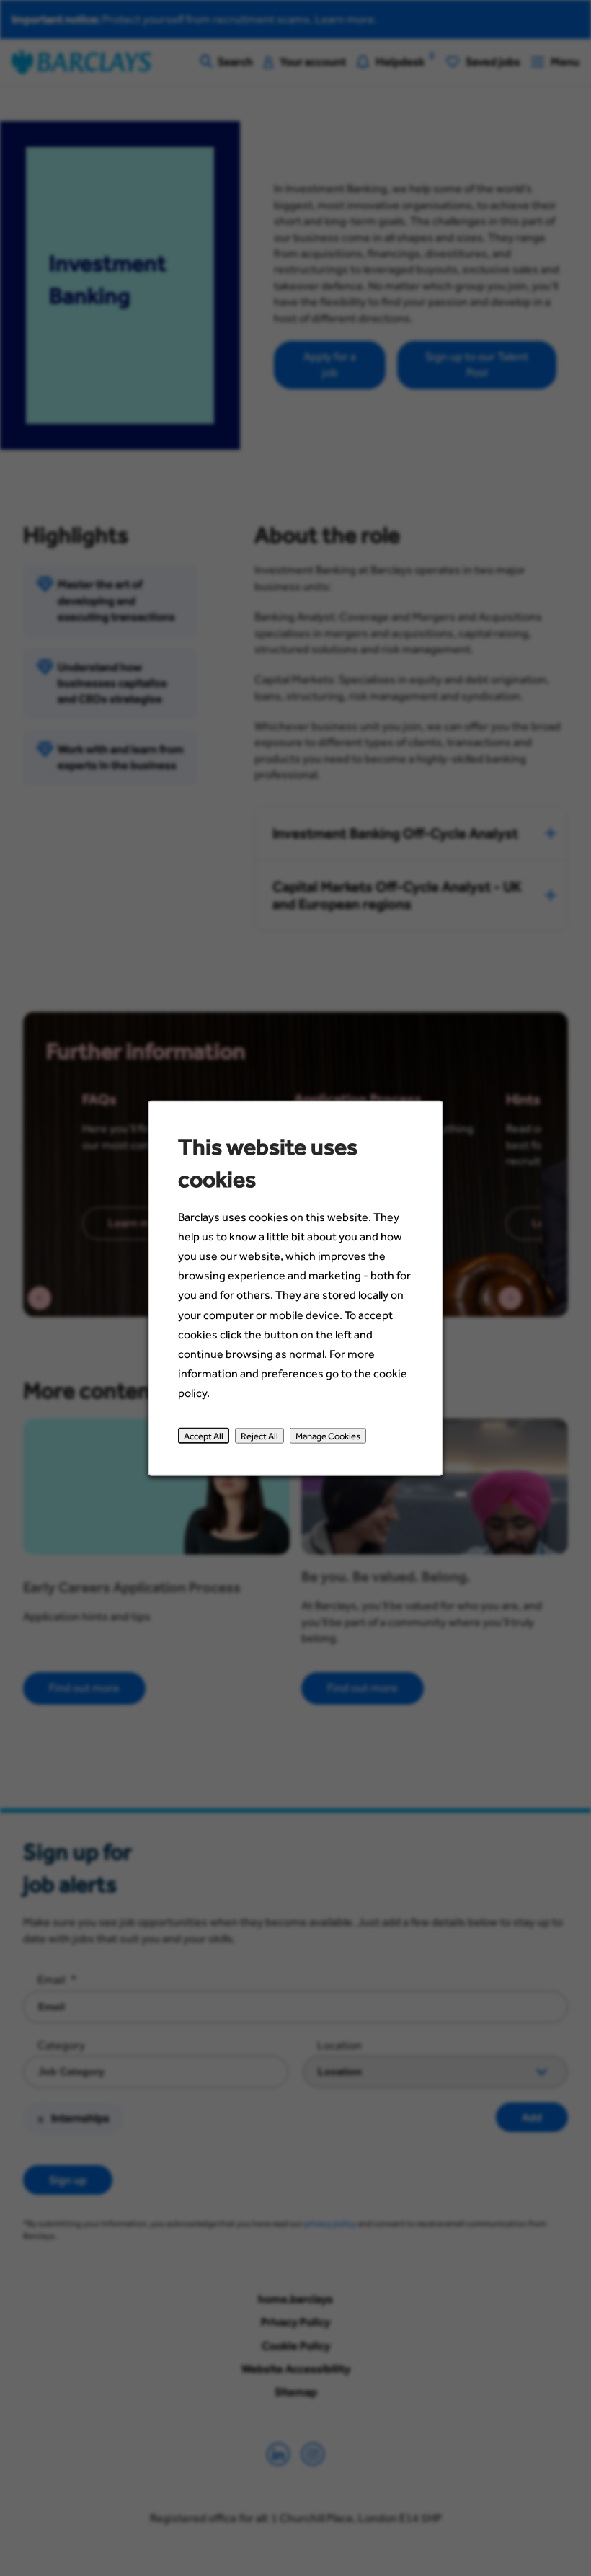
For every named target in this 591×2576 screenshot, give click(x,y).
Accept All (204, 1436)
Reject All (259, 1436)
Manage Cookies (328, 1436)
